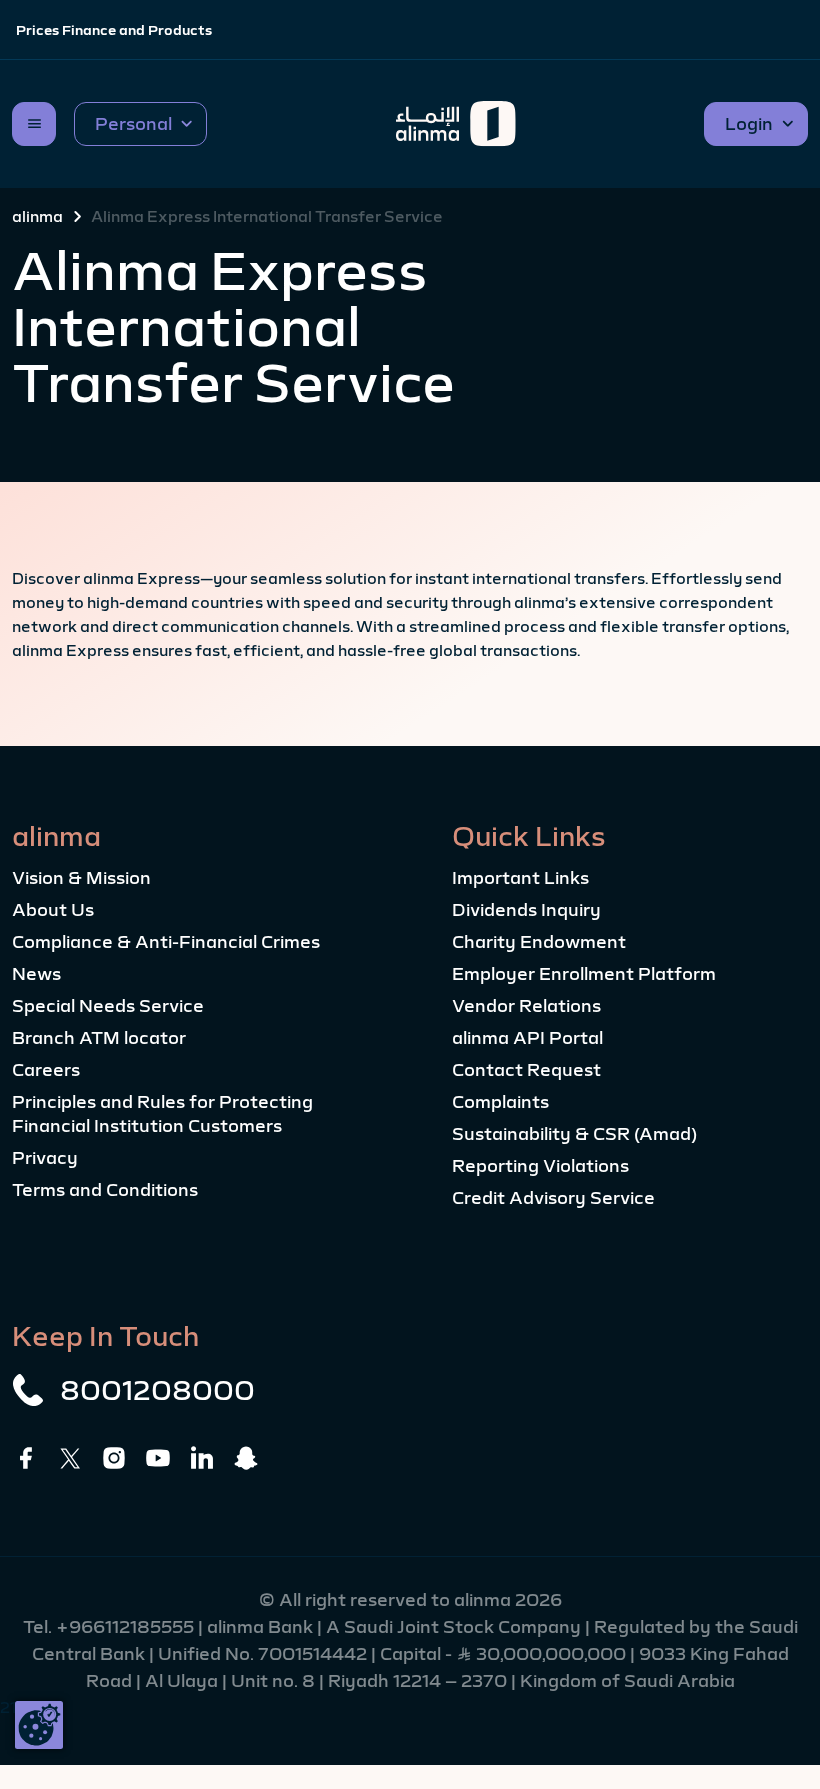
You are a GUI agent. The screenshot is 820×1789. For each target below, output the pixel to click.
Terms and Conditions (105, 1190)
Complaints (500, 1102)
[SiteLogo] (456, 124)
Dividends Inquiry (526, 910)
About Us (53, 910)
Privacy (45, 1158)
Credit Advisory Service (553, 1198)
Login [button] (749, 124)
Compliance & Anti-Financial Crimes (166, 942)
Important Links (520, 878)
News (36, 974)
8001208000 (157, 1390)
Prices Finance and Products (114, 30)
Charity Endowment (539, 942)
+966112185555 (127, 1627)
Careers (46, 1070)
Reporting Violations (540, 1166)
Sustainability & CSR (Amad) (574, 1134)
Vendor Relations (526, 1006)
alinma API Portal (527, 1038)
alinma (37, 216)
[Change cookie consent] (39, 1725)
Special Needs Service (108, 1006)
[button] (140, 124)
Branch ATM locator (99, 1038)
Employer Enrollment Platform (584, 974)
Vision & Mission (81, 878)
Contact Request (526, 1070)
